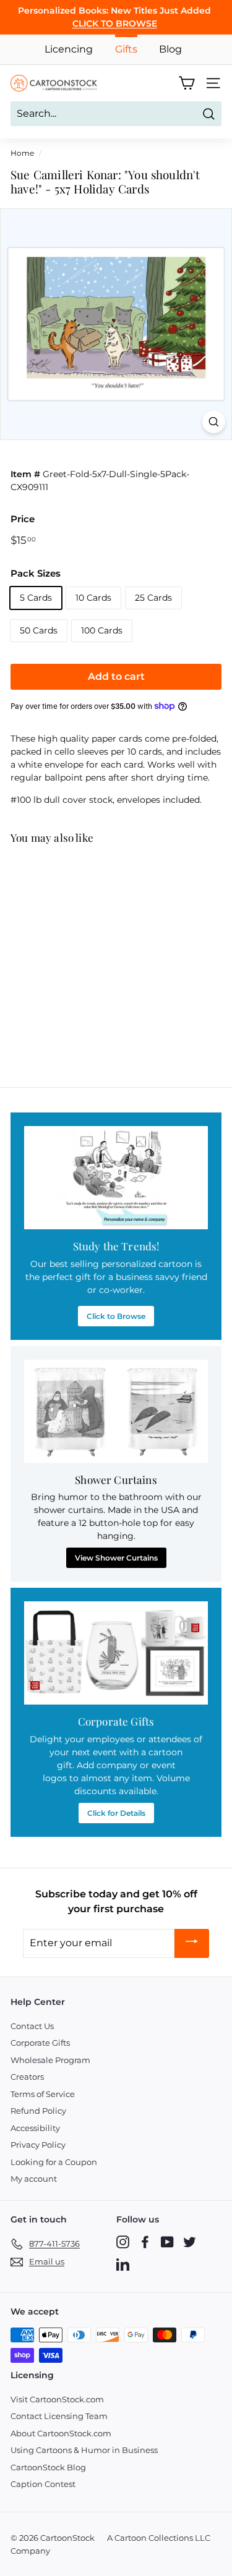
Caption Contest (43, 2484)
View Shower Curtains (116, 1558)
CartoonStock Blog (48, 2467)
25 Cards (153, 598)
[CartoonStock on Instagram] (123, 2242)
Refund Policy (38, 2111)
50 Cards (39, 630)
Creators (27, 2077)
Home (22, 153)
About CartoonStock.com (61, 2433)
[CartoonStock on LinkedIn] (123, 2264)
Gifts (126, 49)
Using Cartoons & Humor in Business (84, 2450)
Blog (170, 49)
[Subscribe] (192, 1943)
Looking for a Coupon (54, 2162)
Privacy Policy (38, 2145)
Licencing (69, 49)
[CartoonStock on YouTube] (167, 2242)
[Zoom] (214, 422)
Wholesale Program (50, 2060)
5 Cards (36, 598)
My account (34, 2179)
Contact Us (32, 2026)
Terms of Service (43, 2094)
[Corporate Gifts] (116, 1653)
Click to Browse (116, 1316)
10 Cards (93, 598)
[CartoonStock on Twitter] (190, 2242)
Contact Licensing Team (59, 2416)
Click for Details (116, 1813)
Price (23, 519)
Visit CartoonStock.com (57, 2399)
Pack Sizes (36, 573)
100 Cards (102, 630)
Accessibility (35, 2128)
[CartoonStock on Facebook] (145, 2242)
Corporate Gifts (40, 2043)
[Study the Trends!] (116, 1178)
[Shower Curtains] (116, 1411)
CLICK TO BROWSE (115, 23)
